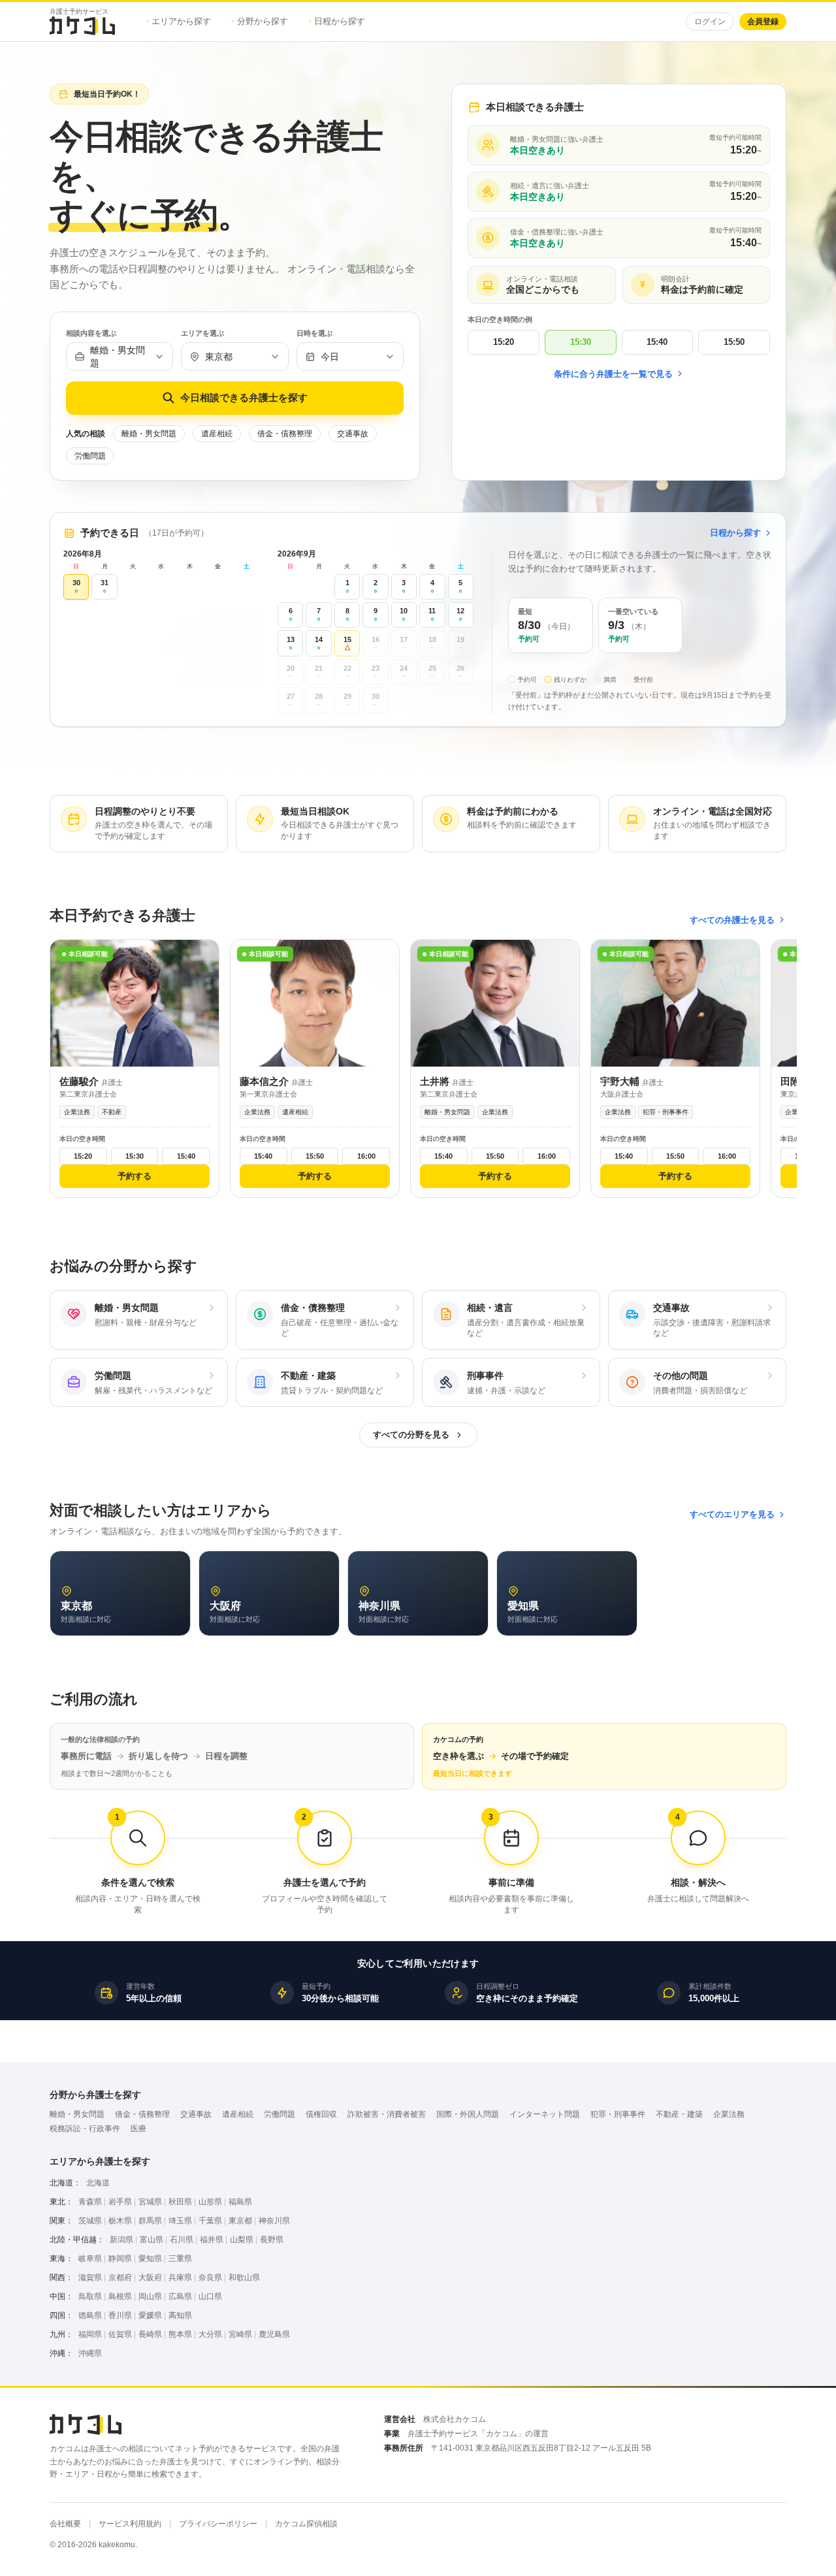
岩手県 (120, 2202)
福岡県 (90, 2334)
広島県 (180, 2296)
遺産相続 (217, 434)
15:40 (657, 342)
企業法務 (729, 2114)
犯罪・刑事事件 (618, 2114)
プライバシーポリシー (218, 2524)
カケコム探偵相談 (306, 2524)
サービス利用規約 (130, 2524)
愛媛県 (150, 2315)
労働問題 (90, 456)
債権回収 (321, 2114)
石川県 (182, 2240)
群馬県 (150, 2221)
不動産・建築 (679, 2114)
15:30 (581, 342)
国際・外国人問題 (468, 2114)
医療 (138, 2129)
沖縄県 (90, 2353)
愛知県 (150, 2259)
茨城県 (90, 2221)
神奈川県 (274, 2221)
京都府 (120, 2278)
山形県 (210, 2202)
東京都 (240, 2221)
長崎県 (150, 2334)
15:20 (504, 342)
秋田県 (180, 2202)
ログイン (710, 22)
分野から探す (260, 21)
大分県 (210, 2334)
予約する (135, 1176)
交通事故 (353, 434)
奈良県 (210, 2278)
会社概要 (65, 2524)
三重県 (180, 2259)
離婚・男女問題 (149, 434)
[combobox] (120, 357)
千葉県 (210, 2221)
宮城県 (150, 2202)
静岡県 (120, 2259)
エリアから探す (179, 21)
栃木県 (120, 2221)
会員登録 (763, 22)
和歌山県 (244, 2278)
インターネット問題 (545, 2114)
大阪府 (150, 2278)
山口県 (210, 2296)
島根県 (120, 2296)
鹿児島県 (274, 2334)
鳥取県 (90, 2296)
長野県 (272, 2240)
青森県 (90, 2202)
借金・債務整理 (285, 434)
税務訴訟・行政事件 (85, 2129)
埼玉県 (180, 2221)
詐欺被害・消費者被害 (387, 2114)
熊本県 (180, 2334)
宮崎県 (240, 2334)
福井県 (212, 2240)
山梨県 (242, 2240)
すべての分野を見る (411, 1435)
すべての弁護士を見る (732, 920)
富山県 (152, 2240)
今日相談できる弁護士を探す (244, 397)
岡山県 (150, 2296)
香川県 (120, 2315)
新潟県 (121, 2240)
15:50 (734, 342)
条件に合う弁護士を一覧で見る (613, 374)
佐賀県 (120, 2334)
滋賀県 (90, 2278)
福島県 (240, 2202)
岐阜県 (90, 2259)
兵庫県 (180, 2278)
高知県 (180, 2315)
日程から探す (337, 21)
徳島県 (90, 2315)
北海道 (98, 2183)
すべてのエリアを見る (732, 1514)
